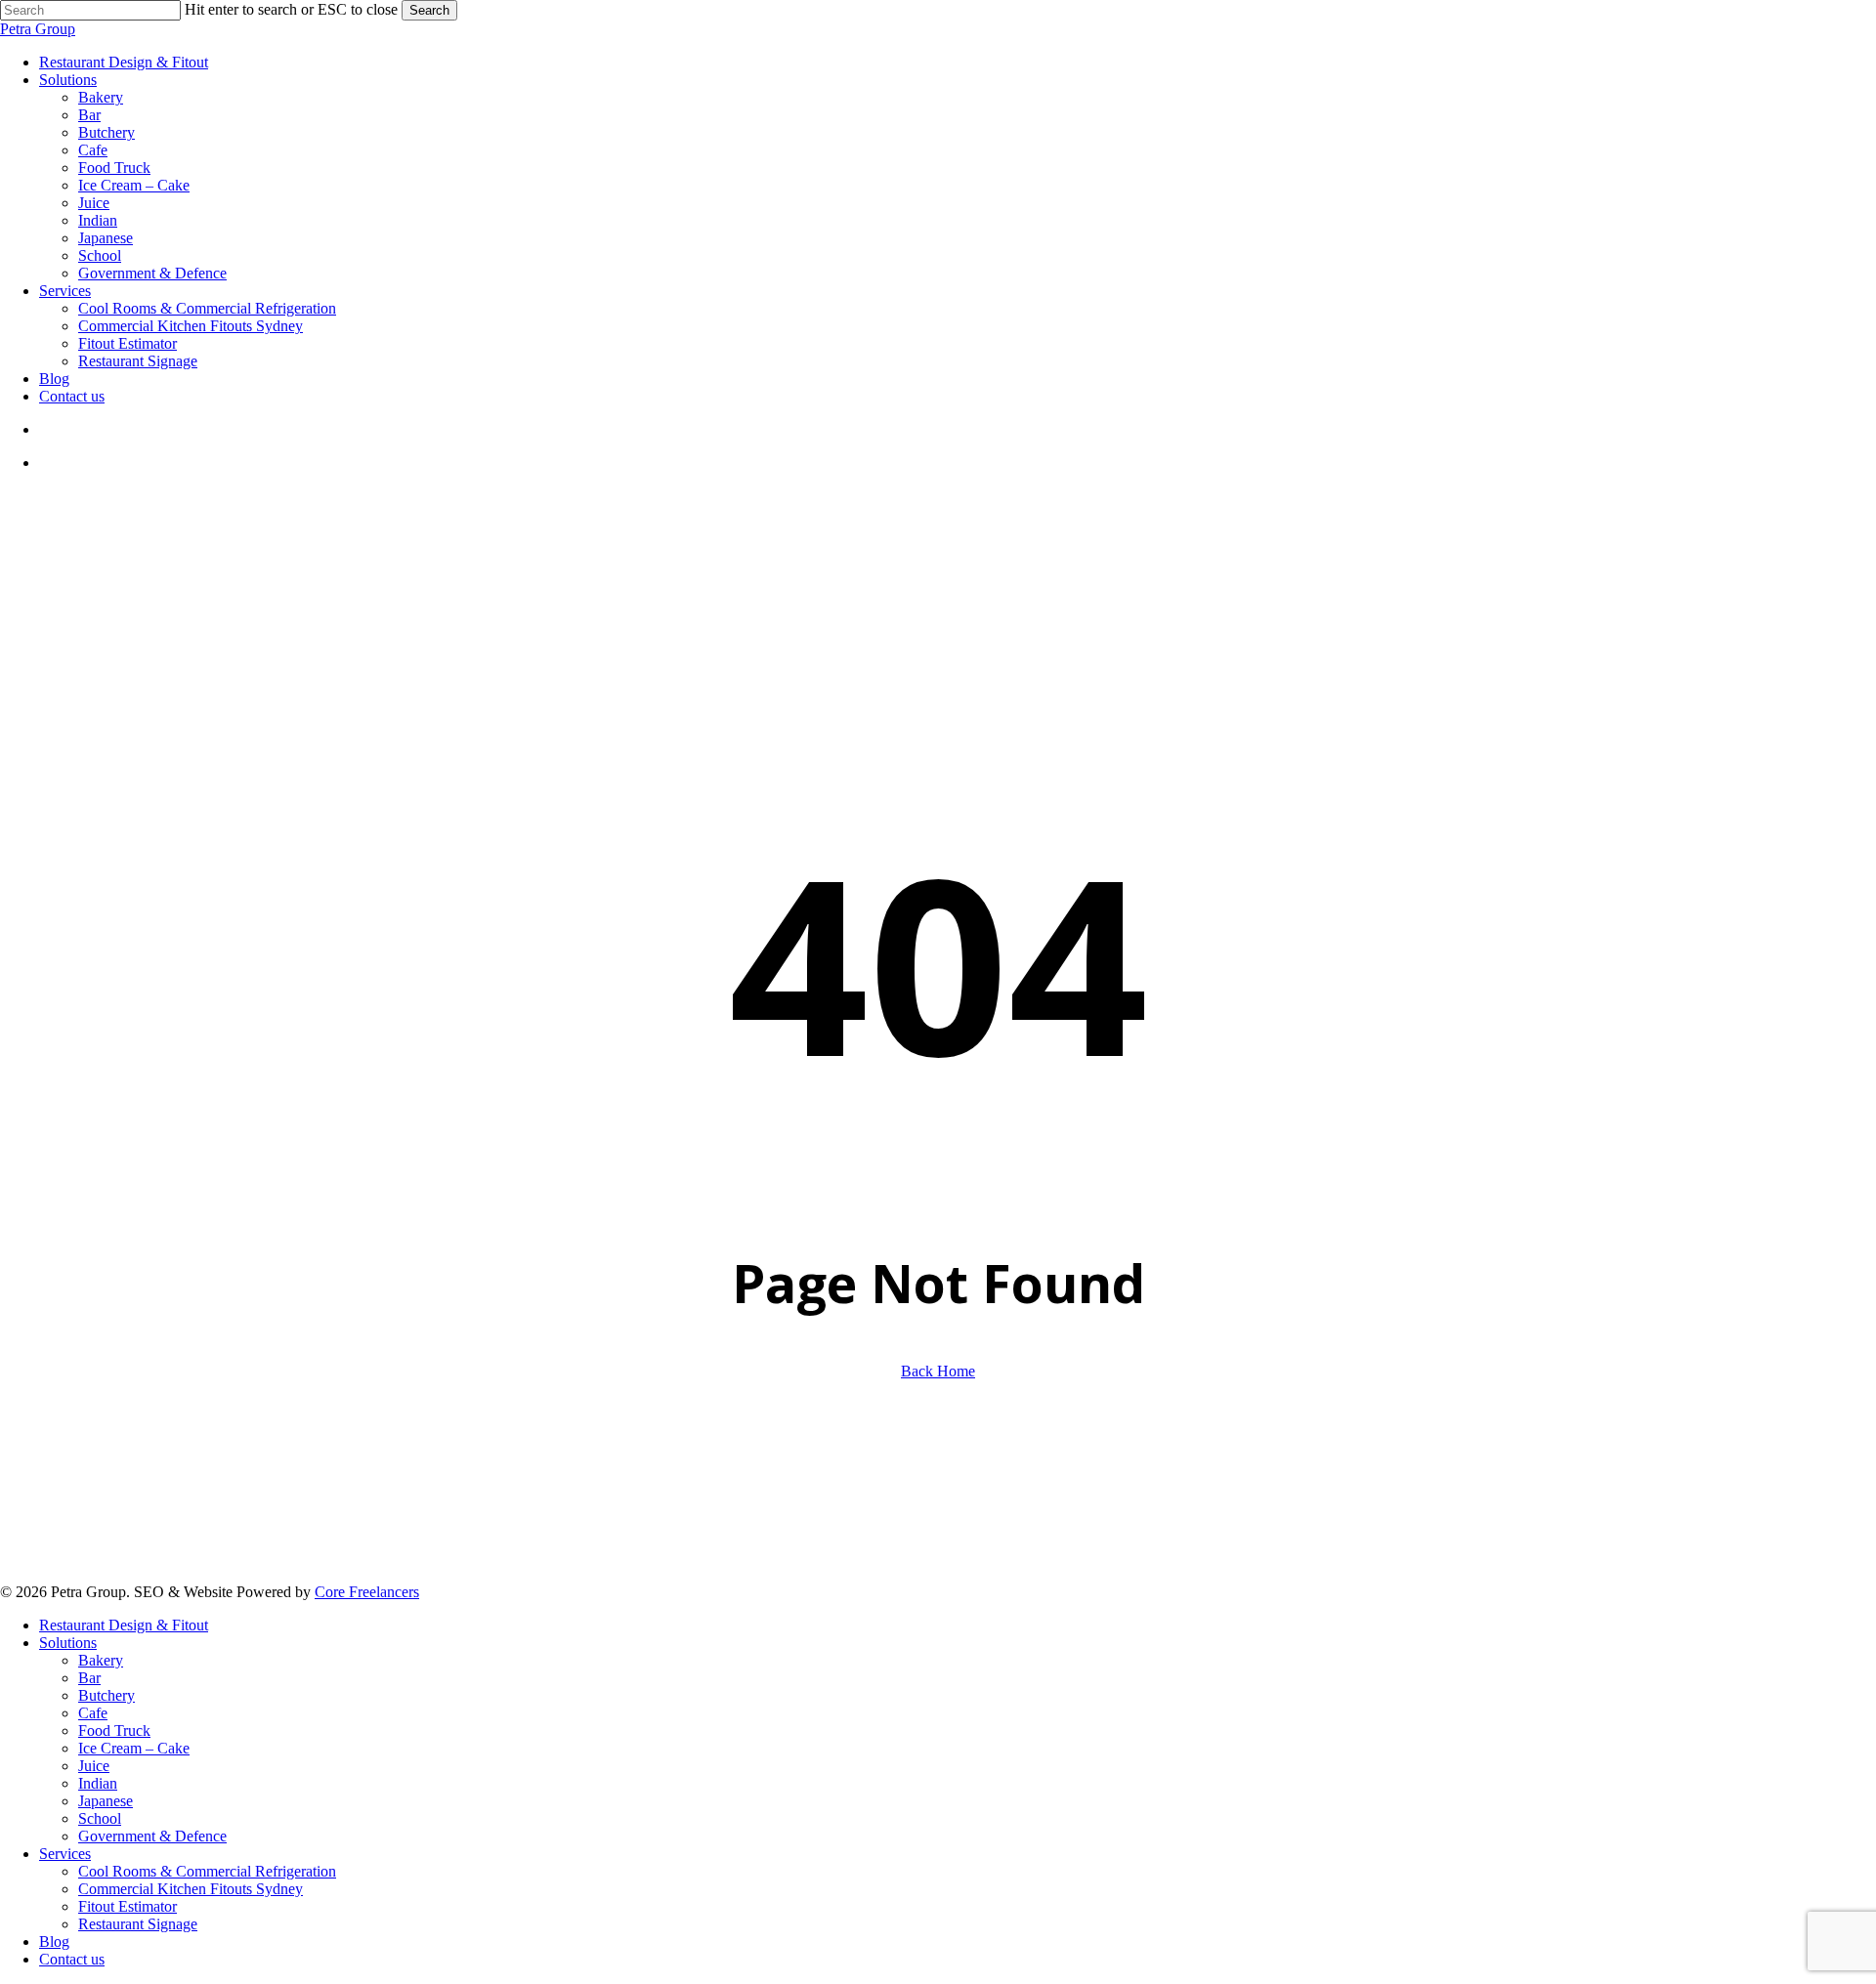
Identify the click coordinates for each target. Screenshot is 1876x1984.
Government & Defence (152, 1836)
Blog (54, 1942)
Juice (94, 1766)
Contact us (72, 1959)
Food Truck (114, 1731)
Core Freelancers (367, 1592)
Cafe (93, 1713)
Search (429, 10)
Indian (98, 1783)
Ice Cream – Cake (134, 1748)
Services (65, 1854)
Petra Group (38, 29)
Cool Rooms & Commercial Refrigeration (207, 1871)
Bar (89, 1678)
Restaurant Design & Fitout (124, 1625)
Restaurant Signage (138, 1924)
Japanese (106, 1801)
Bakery (101, 1660)
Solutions (68, 1643)
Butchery (107, 1695)
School (100, 1818)
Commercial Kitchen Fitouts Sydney (191, 1889)
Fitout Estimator (128, 1906)
